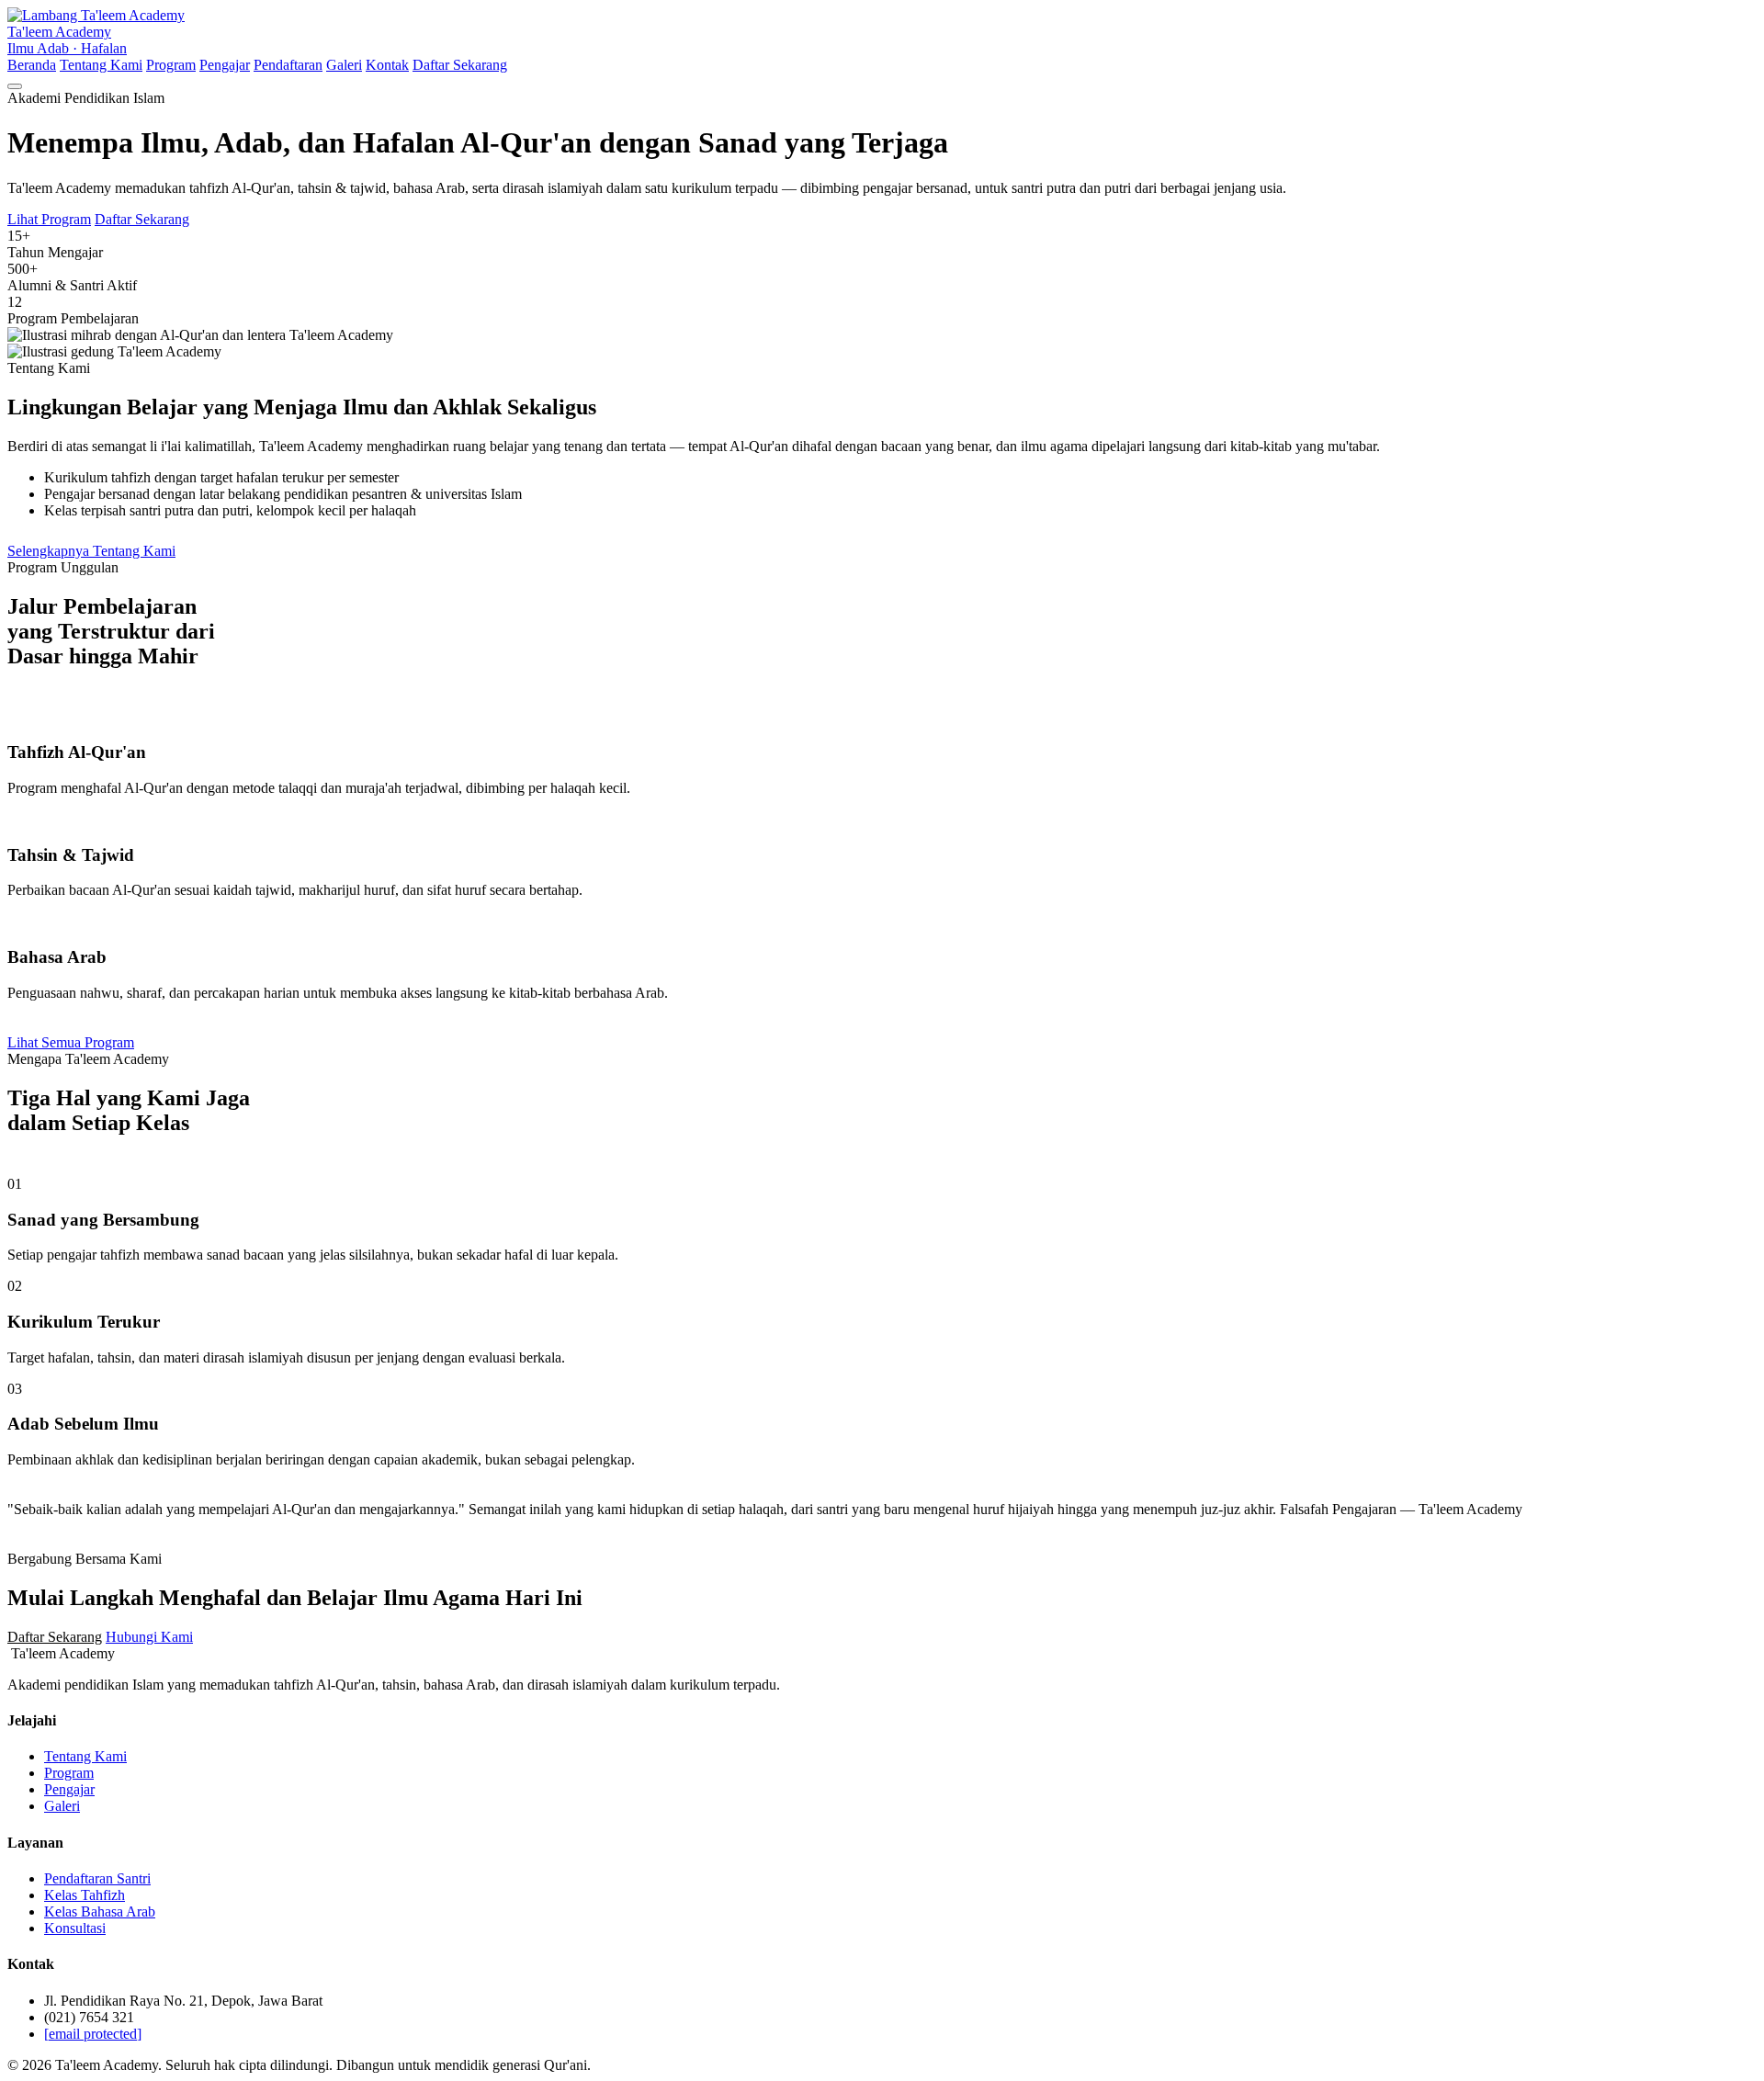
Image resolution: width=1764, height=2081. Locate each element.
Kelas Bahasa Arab (100, 1911)
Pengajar (225, 65)
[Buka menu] (15, 86)
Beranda (32, 65)
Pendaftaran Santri (97, 1878)
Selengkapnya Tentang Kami (91, 551)
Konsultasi (75, 1928)
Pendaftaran (288, 65)
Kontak (387, 65)
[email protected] (93, 2034)
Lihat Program (49, 219)
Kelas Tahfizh (85, 1895)
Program (171, 65)
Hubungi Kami (149, 1637)
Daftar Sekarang (460, 65)
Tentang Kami (101, 65)
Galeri (344, 65)
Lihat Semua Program (71, 1042)
